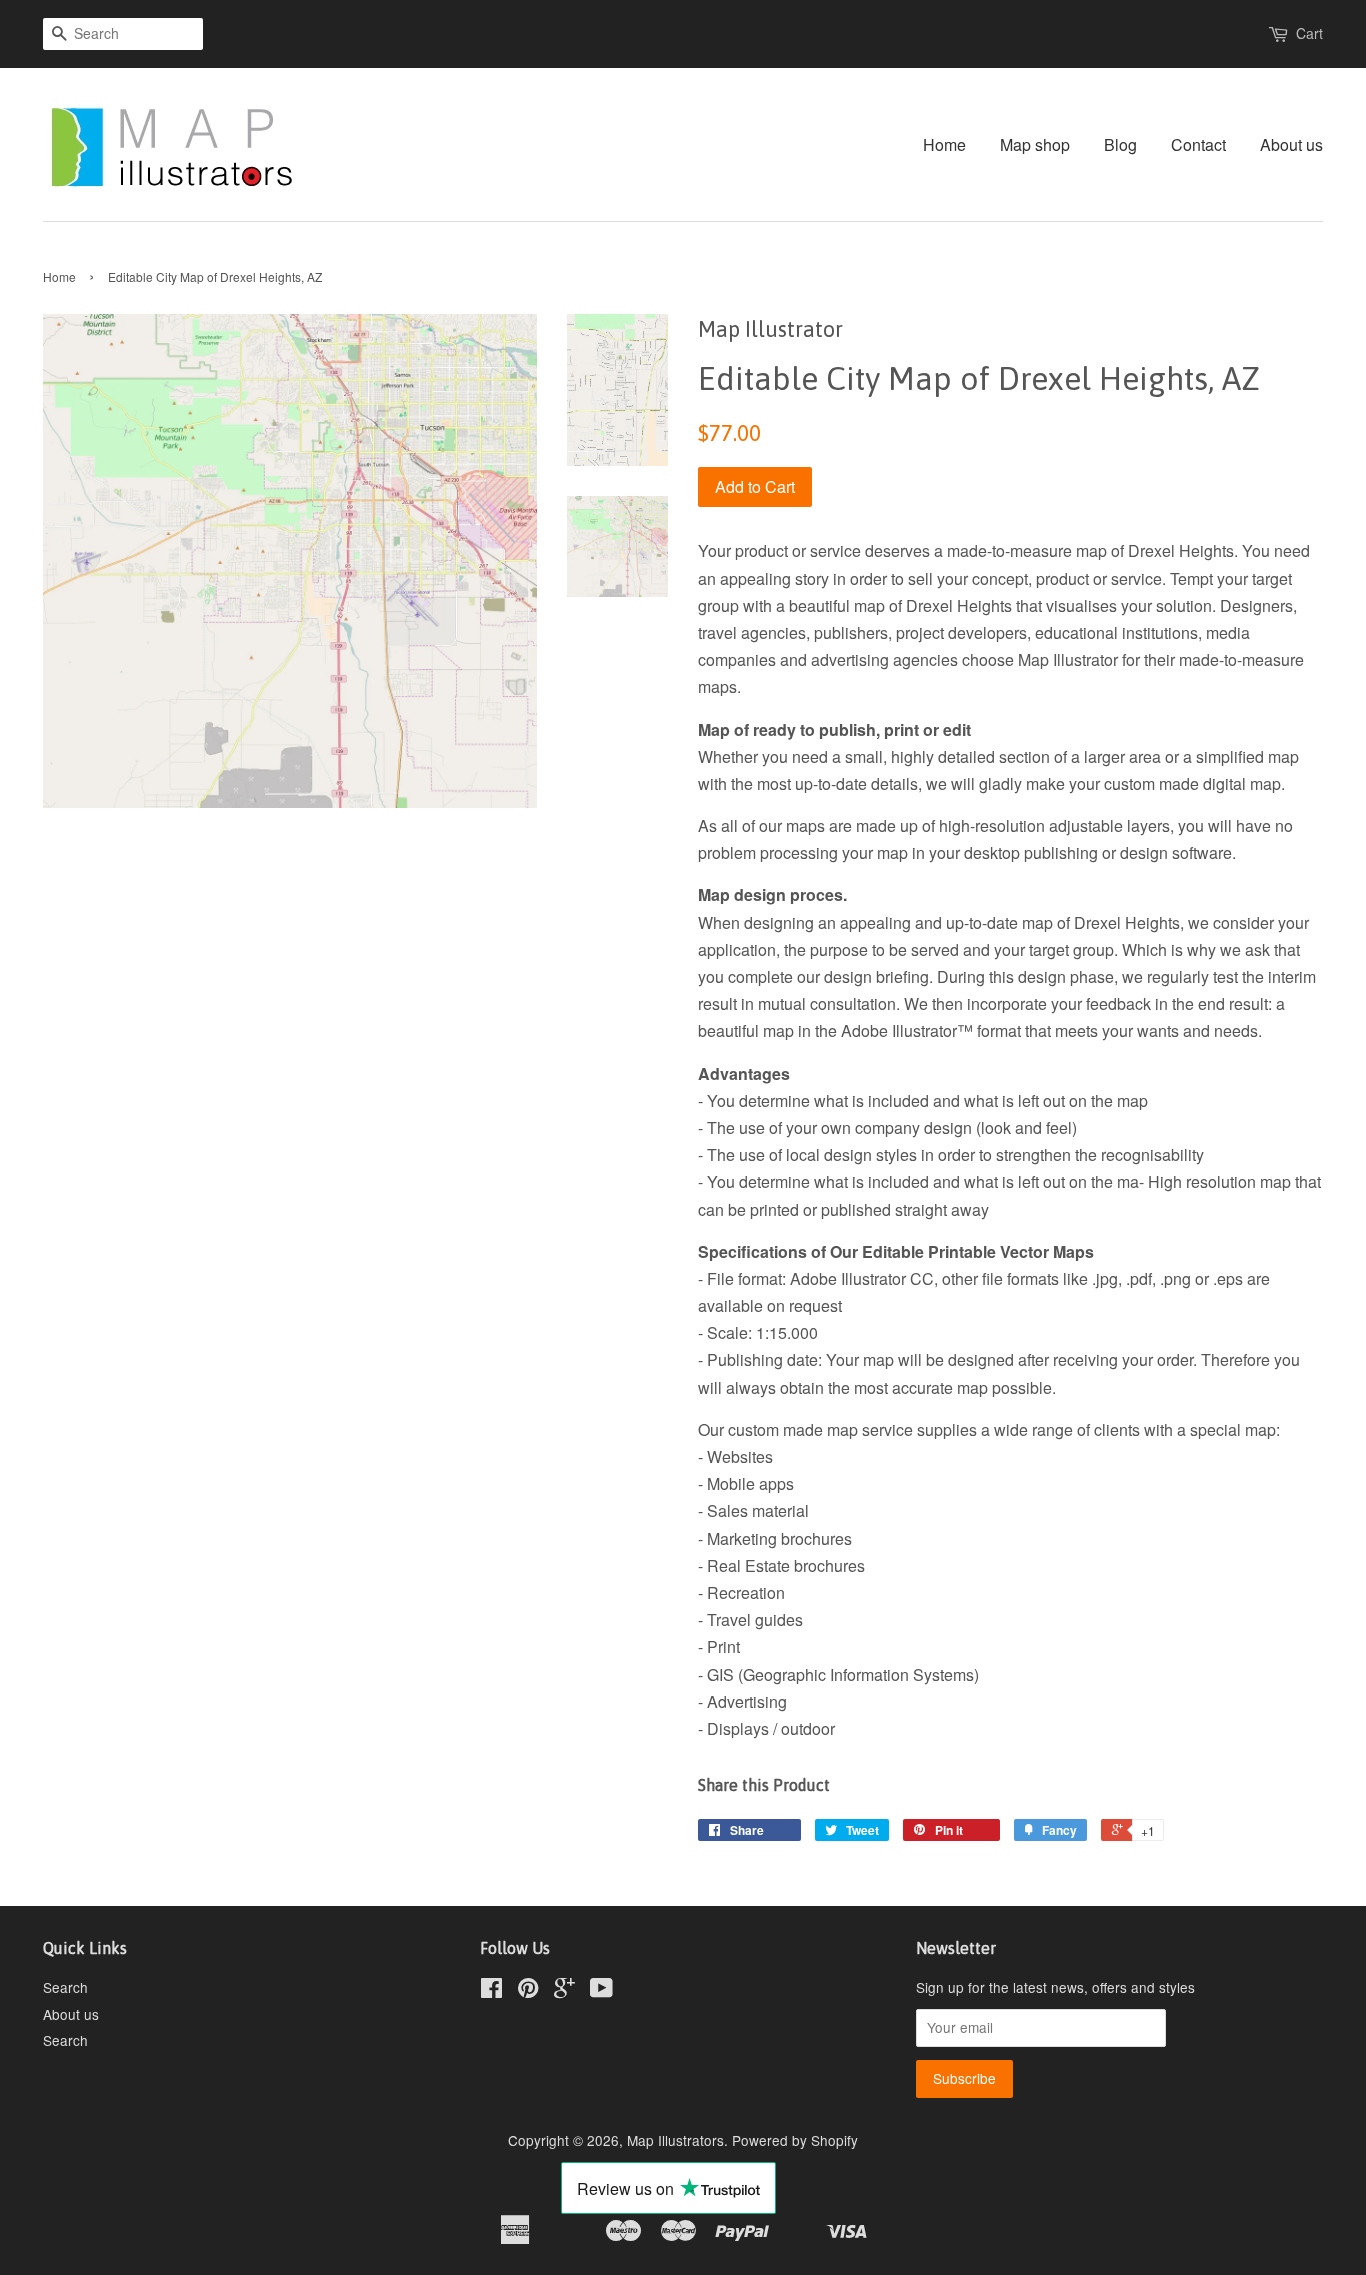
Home (944, 144)
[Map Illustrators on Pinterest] (528, 1991)
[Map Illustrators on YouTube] (601, 1991)
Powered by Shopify (795, 2140)
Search (65, 1987)
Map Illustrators (675, 2140)
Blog (1120, 144)
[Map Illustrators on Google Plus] (564, 1991)
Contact (1198, 144)
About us (1291, 144)
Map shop (1035, 144)
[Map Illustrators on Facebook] (491, 1991)
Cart (1309, 33)
